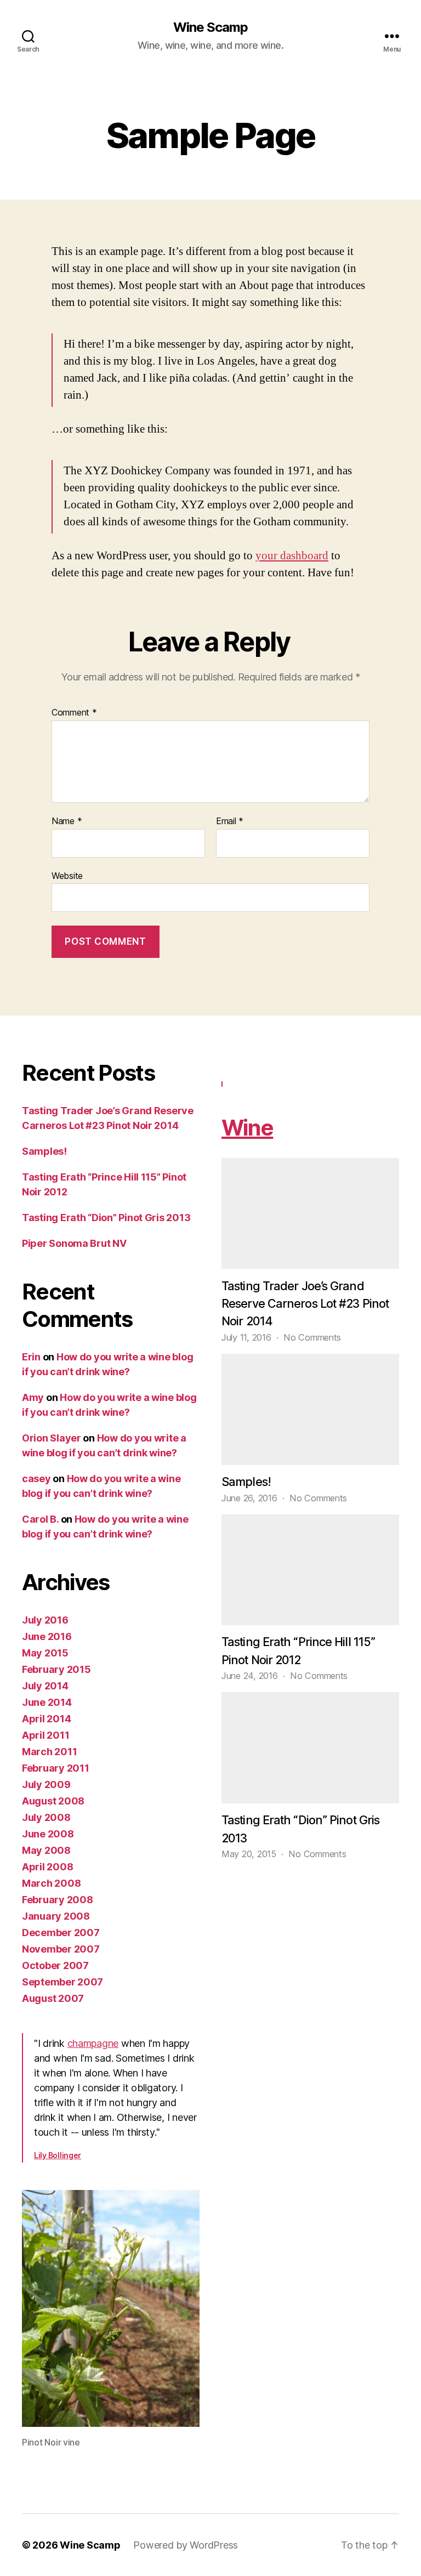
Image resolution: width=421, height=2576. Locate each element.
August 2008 (53, 1801)
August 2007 (53, 1998)
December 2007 (61, 1933)
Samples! (44, 1151)
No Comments (312, 1337)
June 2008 (48, 1834)
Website (67, 875)
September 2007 (62, 1982)
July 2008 (46, 1817)
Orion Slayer (52, 1438)
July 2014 (45, 1686)
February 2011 (56, 1768)
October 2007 (55, 1965)
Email (230, 821)
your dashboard (292, 556)
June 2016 (47, 1636)
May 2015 (45, 1653)
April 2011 (45, 1735)
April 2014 (46, 1719)
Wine (247, 1128)
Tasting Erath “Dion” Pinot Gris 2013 (106, 1218)
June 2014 (47, 1702)
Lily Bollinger (58, 2155)
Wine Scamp (210, 27)
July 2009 (46, 1785)
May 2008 (46, 1850)
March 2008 (51, 1883)
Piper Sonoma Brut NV (74, 1243)
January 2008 (56, 1916)
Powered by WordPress (186, 2545)
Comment (74, 713)
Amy (33, 1397)
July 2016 (45, 1620)
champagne (93, 2043)
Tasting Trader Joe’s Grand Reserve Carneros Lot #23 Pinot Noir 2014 (305, 1304)
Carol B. (40, 1519)
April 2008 (47, 1867)
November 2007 (61, 1949)
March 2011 (49, 1752)
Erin (31, 1357)
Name (67, 821)
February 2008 (58, 1900)
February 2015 (56, 1669)
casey (36, 1479)
